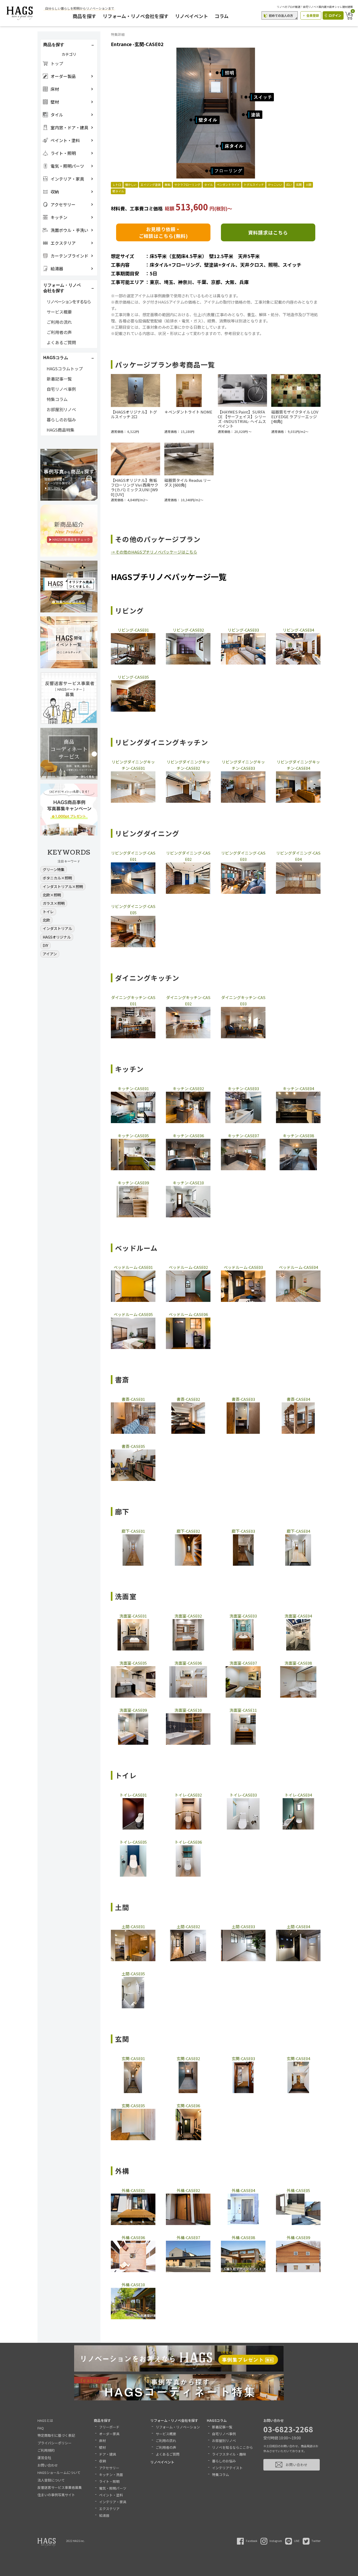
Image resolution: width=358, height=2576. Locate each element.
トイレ (48, 912)
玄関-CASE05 (133, 2106)
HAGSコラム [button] (56, 358)
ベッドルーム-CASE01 (133, 1267)
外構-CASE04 (243, 2190)
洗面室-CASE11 (243, 1710)
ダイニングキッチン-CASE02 (188, 1000)
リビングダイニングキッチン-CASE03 (243, 765)
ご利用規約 (46, 2450)
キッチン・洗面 (111, 2475)
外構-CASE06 (133, 2237)
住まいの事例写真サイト (56, 2495)
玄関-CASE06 (188, 2106)
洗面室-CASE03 (243, 1616)
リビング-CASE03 (243, 630)
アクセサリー (109, 2468)
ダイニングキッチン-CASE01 (133, 1000)
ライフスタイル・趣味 (229, 2454)
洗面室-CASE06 (188, 1663)
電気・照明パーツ (113, 2488)
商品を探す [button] (54, 45)
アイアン (50, 954)
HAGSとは (45, 2420)
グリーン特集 (54, 869)
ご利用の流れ (59, 322)
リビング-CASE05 (133, 677)
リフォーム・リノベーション (178, 2427)
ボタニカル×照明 (57, 878)
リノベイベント (192, 16)
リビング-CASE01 (133, 630)
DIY (45, 945)
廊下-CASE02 (188, 1531)
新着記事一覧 (59, 379)
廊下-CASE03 (243, 1531)
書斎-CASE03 (243, 1399)
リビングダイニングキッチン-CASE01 (133, 765)
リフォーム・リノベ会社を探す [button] (62, 288)
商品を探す (84, 16)
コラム (222, 16)
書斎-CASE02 (188, 1399)
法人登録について (51, 2480)
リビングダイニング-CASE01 (133, 856)
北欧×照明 (52, 895)
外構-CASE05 (298, 2190)
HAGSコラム (217, 2420)
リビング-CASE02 (188, 630)
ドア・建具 (108, 2454)
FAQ (41, 2428)
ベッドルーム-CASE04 (298, 1267)
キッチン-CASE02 (188, 1088)
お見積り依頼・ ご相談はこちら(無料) (163, 232)
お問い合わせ (48, 2465)
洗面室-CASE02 (188, 1616)
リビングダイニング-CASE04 (298, 856)
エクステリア (109, 2509)
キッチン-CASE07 (243, 1136)
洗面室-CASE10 (188, 1710)
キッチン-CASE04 (298, 1088)
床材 (102, 2441)
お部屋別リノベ (61, 409)
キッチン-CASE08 (298, 1136)
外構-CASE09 (298, 2237)
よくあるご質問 (61, 342)
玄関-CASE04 (298, 2058)
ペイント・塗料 (111, 2495)
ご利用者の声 (59, 332)
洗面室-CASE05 (133, 1663)
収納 (102, 2461)
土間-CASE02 (188, 1927)
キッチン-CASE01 (133, 1088)
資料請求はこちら (268, 232)
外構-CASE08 (243, 2237)
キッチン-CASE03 (243, 1088)
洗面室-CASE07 (243, 1663)
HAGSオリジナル (57, 937)
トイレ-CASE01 (133, 1795)
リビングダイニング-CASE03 (243, 856)
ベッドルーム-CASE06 (188, 1314)
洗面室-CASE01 (133, 1616)
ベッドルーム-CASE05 (133, 1314)
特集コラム (57, 399)
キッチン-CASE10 (188, 1183)
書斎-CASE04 (298, 1399)
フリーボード (109, 2427)
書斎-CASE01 (133, 1399)
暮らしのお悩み (61, 420)
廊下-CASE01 (133, 1531)
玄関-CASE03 (243, 2058)
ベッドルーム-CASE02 (188, 1267)
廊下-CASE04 (298, 1531)
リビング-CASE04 (298, 630)
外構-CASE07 (188, 2237)
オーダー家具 (109, 2434)
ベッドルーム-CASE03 (243, 1267)
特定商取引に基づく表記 (56, 2435)
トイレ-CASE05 (133, 1842)
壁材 (102, 2447)
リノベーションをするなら (69, 302)
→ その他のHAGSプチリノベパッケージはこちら (154, 552)
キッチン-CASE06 (188, 1136)
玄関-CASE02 (188, 2058)
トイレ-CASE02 (188, 1795)
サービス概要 (59, 312)
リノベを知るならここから (232, 2447)
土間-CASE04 (298, 1927)
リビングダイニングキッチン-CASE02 (188, 765)
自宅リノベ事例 (61, 389)
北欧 (46, 920)
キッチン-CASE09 (133, 1183)
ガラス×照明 (54, 903)
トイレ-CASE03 (243, 1795)
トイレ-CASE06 (188, 1842)
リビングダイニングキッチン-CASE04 (298, 765)
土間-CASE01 (133, 1927)
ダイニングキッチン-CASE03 (243, 1000)
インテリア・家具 (113, 2502)
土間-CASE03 (243, 1927)
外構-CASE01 (133, 2190)
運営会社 (44, 2458)
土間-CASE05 (133, 1974)
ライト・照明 (109, 2481)
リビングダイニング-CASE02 (188, 856)
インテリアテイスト (227, 2468)
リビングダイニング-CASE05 (133, 909)
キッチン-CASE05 (133, 1136)
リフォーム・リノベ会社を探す (136, 16)
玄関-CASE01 (133, 2058)
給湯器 (104, 2515)
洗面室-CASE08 (298, 1663)
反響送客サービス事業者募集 (60, 2487)
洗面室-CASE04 (298, 1616)
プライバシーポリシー (55, 2443)
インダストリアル (57, 928)
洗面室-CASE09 (133, 1710)
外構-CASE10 (133, 2285)
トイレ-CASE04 (298, 1795)
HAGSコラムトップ (65, 369)
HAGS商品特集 (61, 430)
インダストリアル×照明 (63, 886)
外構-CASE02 (188, 2190)
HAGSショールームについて (59, 2472)
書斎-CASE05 (133, 1446)
